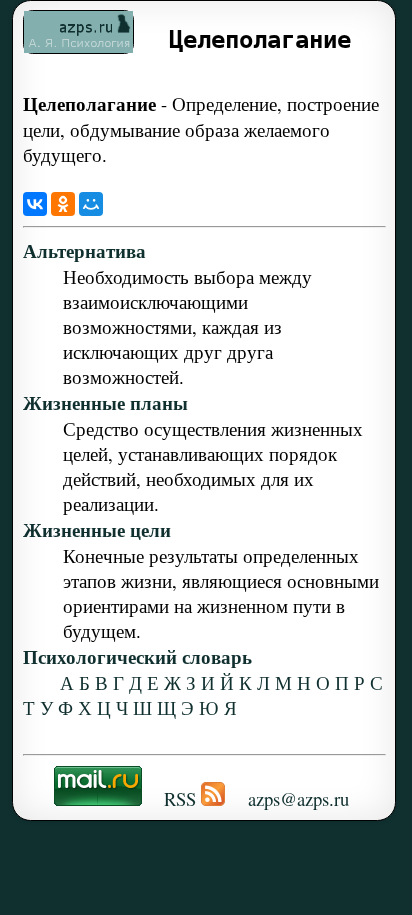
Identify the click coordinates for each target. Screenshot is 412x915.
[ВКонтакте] (35, 204)
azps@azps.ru (298, 798)
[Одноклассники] (63, 204)
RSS (180, 798)
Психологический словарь (137, 656)
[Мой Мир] (91, 204)
